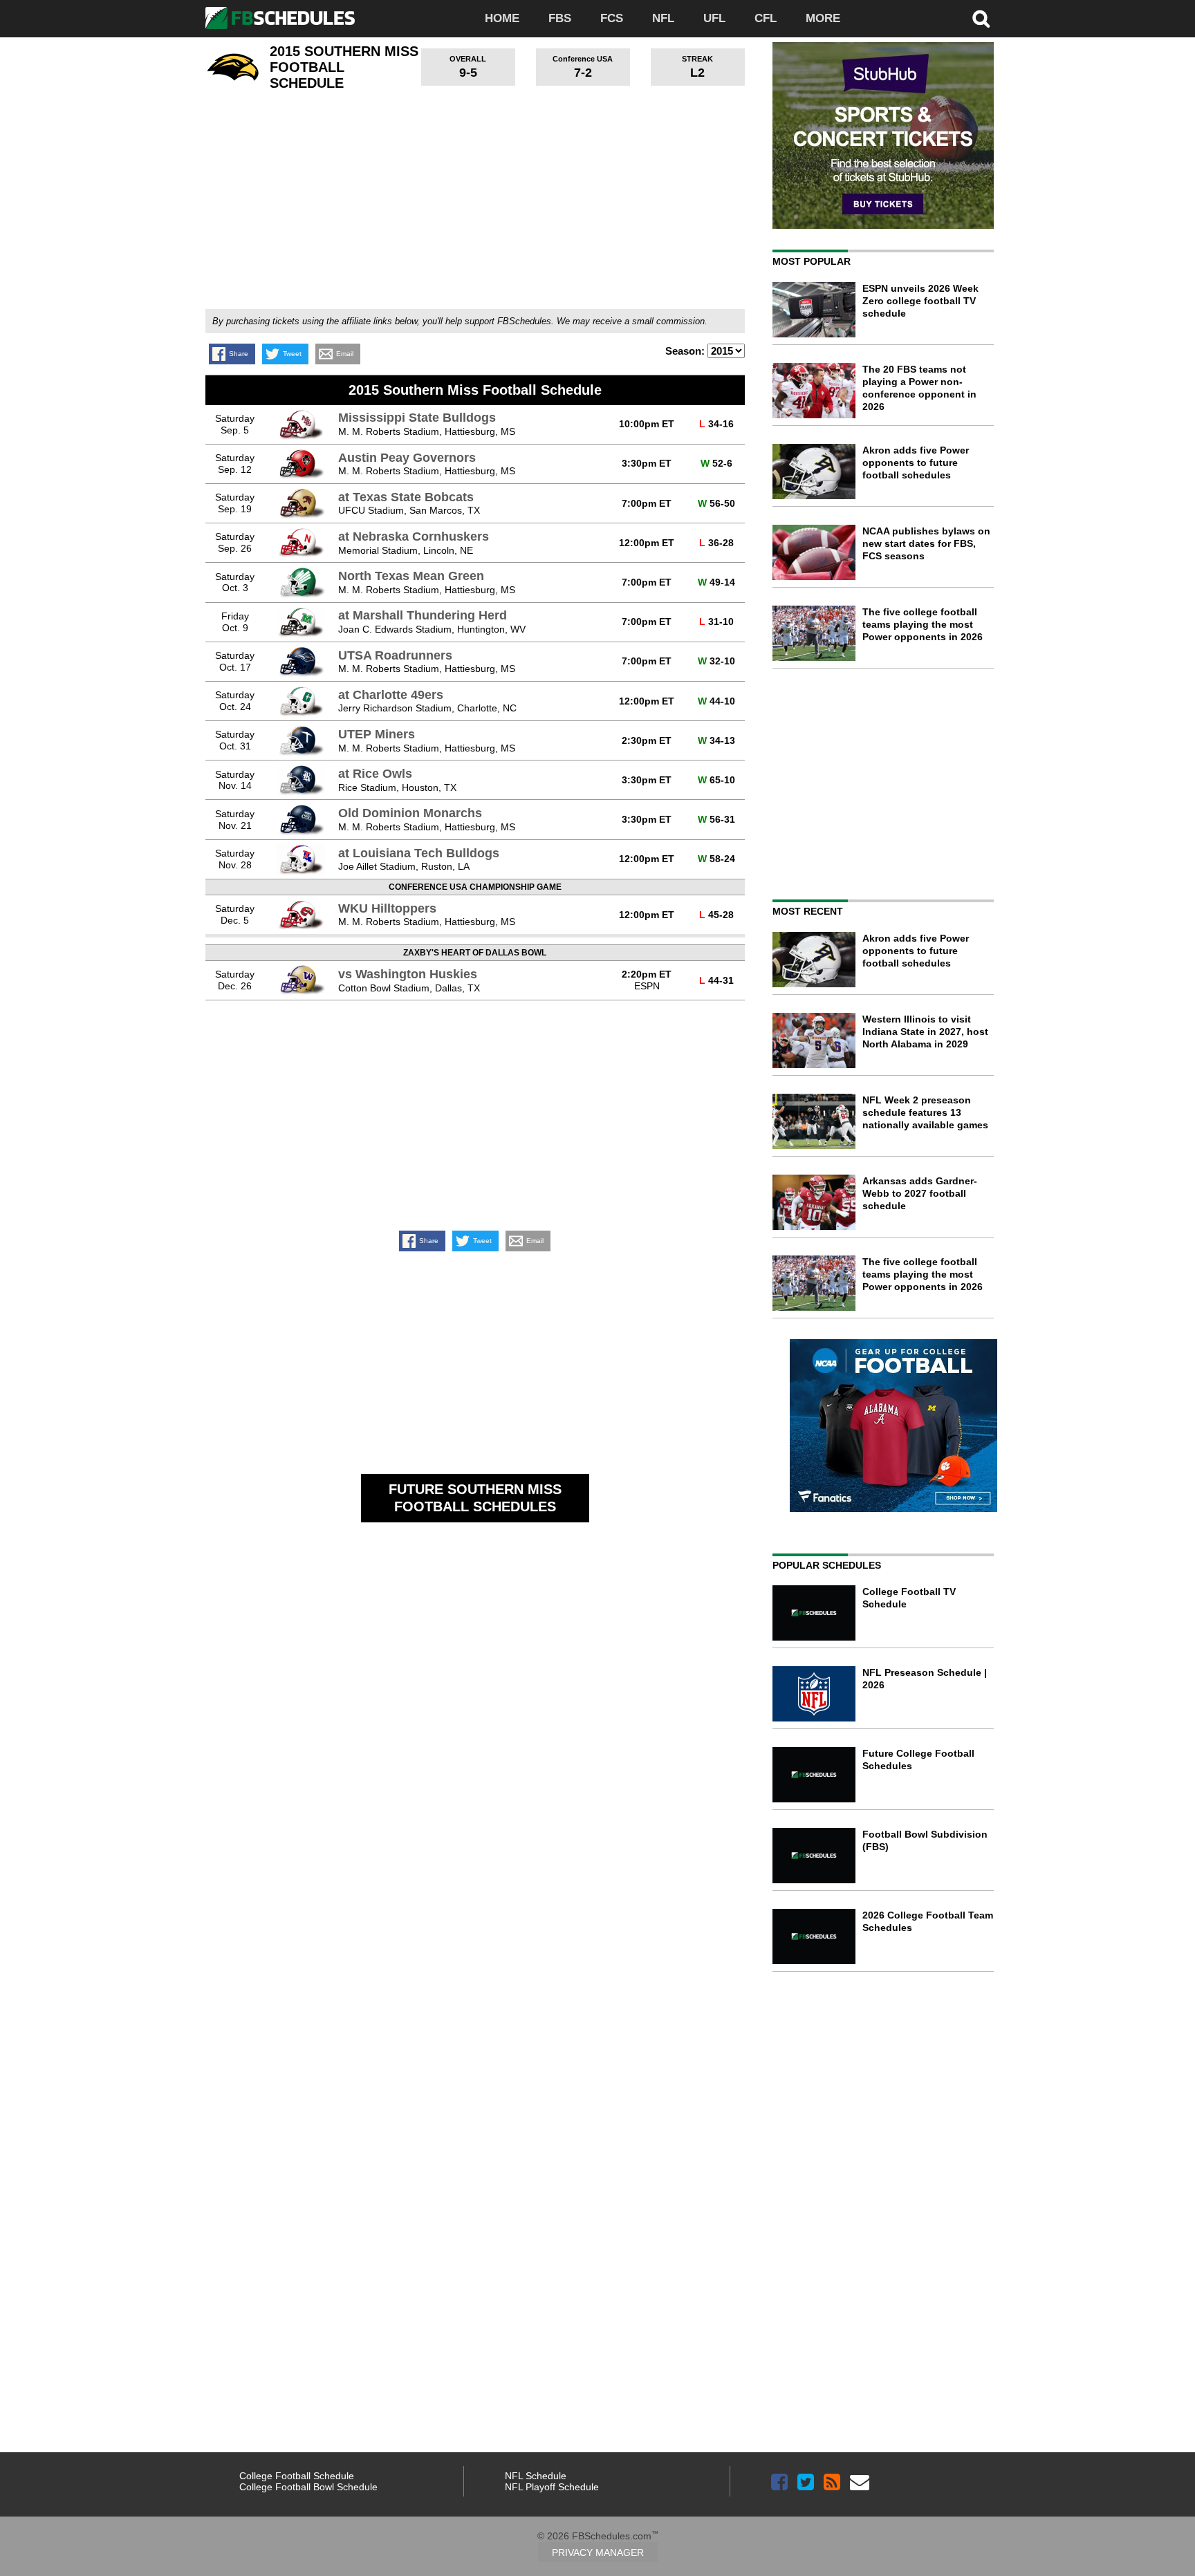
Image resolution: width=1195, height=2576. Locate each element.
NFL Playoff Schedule (552, 2487)
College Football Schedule (297, 2476)
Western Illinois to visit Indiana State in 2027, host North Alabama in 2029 (925, 1032)
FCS (612, 18)
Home (502, 18)
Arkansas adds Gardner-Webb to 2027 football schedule (920, 1193)
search (981, 19)
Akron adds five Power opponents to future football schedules (916, 463)
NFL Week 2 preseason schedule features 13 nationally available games (925, 1112)
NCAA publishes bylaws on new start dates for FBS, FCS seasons (926, 543)
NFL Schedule (536, 2476)
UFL (714, 18)
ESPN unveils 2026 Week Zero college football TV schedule (920, 301)
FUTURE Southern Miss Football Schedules (475, 1498)
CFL (766, 18)
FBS (560, 18)
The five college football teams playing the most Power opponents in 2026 (923, 624)
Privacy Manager (598, 2552)
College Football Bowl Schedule (308, 2487)
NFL (663, 18)
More (823, 18)
